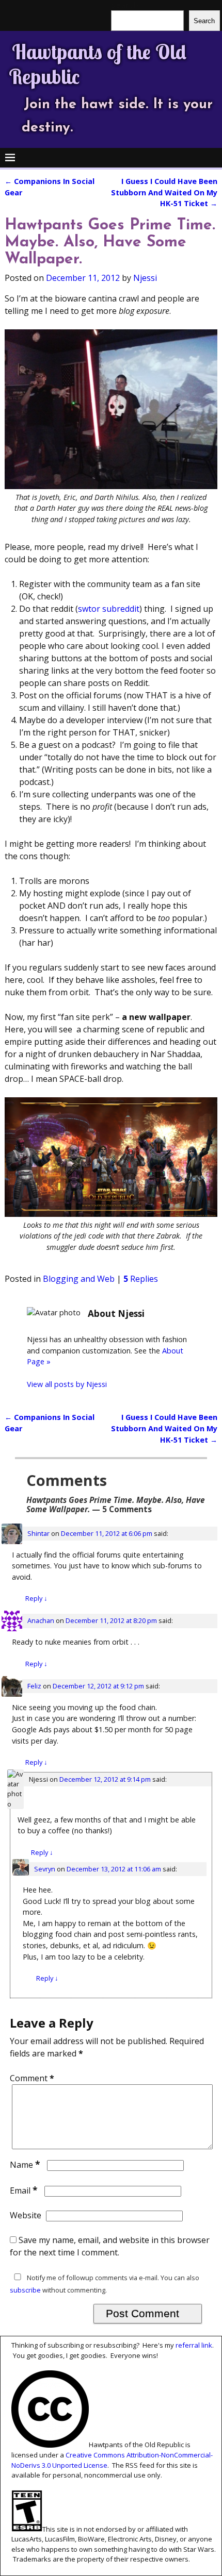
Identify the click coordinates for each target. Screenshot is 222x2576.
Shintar (38, 1533)
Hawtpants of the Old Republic (98, 64)
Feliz (34, 1686)
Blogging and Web (79, 1279)
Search (204, 21)
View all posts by (67, 1384)
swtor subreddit (109, 609)
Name (25, 2165)
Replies (141, 1279)
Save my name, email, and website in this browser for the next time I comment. (110, 2246)
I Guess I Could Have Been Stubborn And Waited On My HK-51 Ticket (164, 192)
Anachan (41, 1620)
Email (24, 2190)
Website (26, 2215)
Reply (36, 1598)
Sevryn (45, 1869)
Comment (32, 2078)
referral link (194, 2345)
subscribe (25, 2290)
